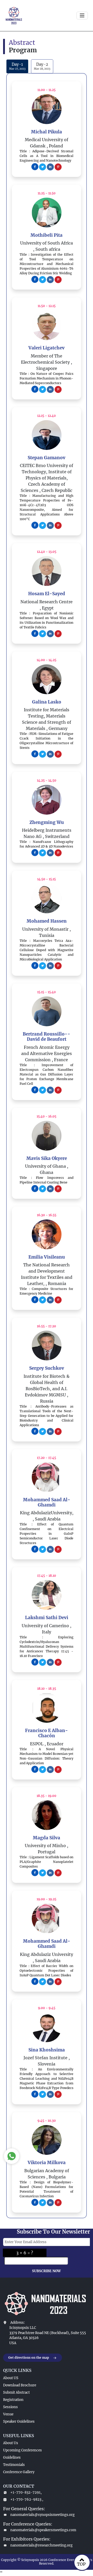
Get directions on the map (29, 2358)
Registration (13, 2400)
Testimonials (14, 2465)
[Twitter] (43, 166)
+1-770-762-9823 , (27, 2499)
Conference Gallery (19, 2472)
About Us (11, 2443)
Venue (8, 2414)
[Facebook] (35, 166)
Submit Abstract (16, 2392)
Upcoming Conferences (22, 2450)
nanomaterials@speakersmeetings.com (43, 2530)
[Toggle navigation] (82, 16)
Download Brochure (20, 2385)
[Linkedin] (50, 166)
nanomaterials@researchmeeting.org (41, 2545)
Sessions (10, 2407)
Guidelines (12, 2457)
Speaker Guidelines (19, 2421)
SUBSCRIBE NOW (46, 2271)
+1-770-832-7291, (26, 2492)
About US (11, 2378)
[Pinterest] (58, 166)
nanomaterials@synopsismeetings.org (42, 2515)
